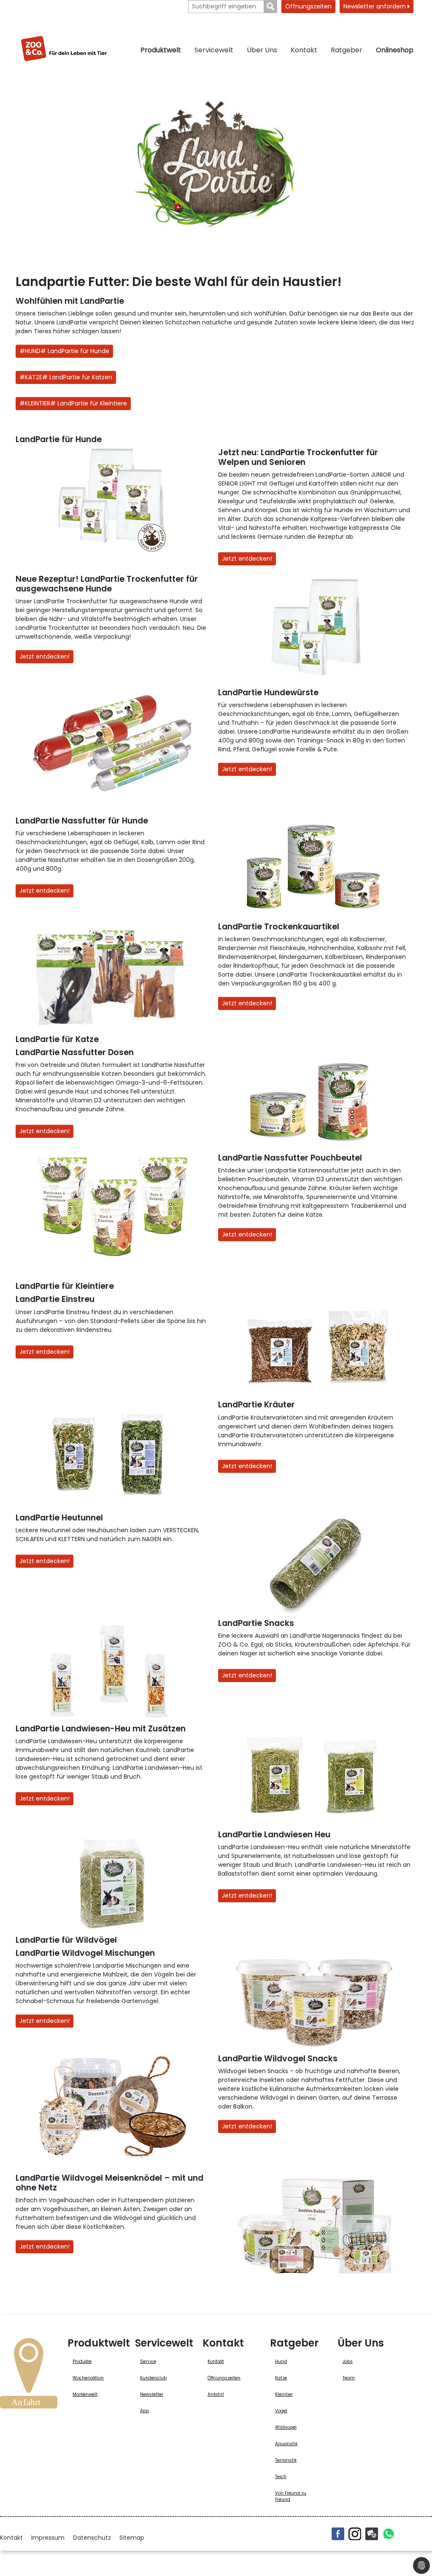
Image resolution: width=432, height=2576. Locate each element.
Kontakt (304, 50)
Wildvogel (286, 2427)
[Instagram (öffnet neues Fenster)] (355, 2534)
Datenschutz (92, 2538)
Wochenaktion (88, 2378)
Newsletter (152, 2394)
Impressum (48, 2538)
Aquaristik (286, 2444)
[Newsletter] (372, 2534)
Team (349, 2378)
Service (148, 2361)
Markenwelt (85, 2394)
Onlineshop (395, 50)
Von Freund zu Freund (291, 2496)
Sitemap (132, 2538)
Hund (281, 2361)
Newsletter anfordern (375, 6)
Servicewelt (214, 50)
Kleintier (284, 2394)
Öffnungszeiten (308, 6)
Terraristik (286, 2460)
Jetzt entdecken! (247, 559)
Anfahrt (216, 2394)
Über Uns (262, 50)
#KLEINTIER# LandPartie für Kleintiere (73, 403)
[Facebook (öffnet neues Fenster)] (338, 2534)
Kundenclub (153, 2378)
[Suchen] (271, 7)
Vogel (281, 2411)
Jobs (348, 2361)
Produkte (82, 2361)
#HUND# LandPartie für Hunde (64, 351)
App (144, 2411)
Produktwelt (161, 50)
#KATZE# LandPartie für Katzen (66, 377)
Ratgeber (347, 50)
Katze (281, 2378)
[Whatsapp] (389, 2534)
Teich (281, 2477)
